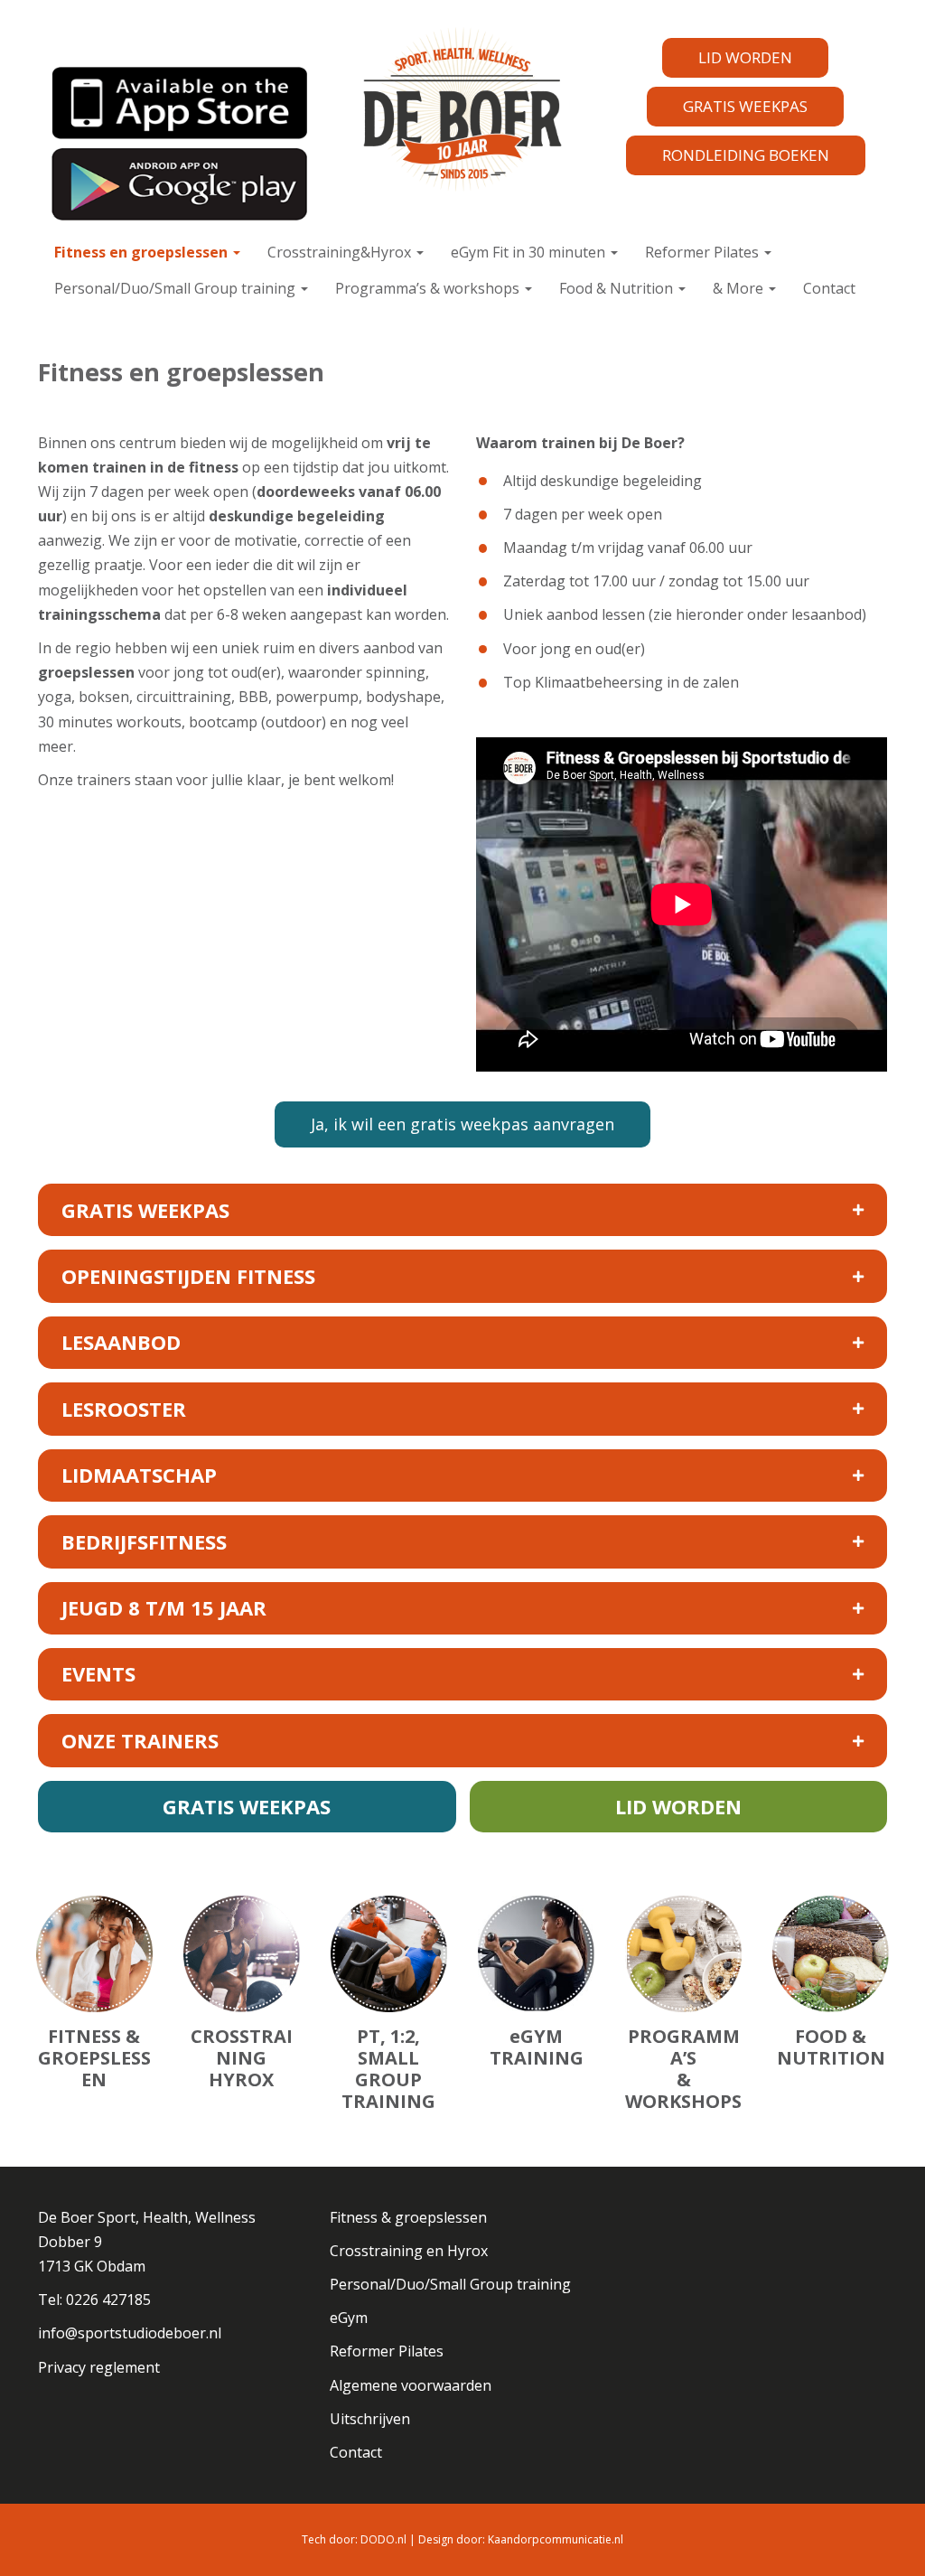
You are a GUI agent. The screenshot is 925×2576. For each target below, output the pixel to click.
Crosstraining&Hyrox (341, 252)
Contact (829, 288)
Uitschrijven (370, 2419)
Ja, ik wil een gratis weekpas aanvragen (462, 1124)
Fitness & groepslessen (408, 2217)
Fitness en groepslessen (143, 252)
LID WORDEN (745, 57)
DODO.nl (383, 2539)
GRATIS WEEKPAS (745, 106)
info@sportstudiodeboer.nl (130, 2333)
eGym (349, 2318)
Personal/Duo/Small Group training (177, 288)
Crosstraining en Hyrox (409, 2251)
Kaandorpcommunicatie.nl (556, 2539)
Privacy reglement (99, 2367)
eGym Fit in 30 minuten (530, 252)
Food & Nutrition (618, 288)
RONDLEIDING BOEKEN (746, 155)
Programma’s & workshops (429, 288)
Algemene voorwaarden (411, 2385)
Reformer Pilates (704, 252)
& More (740, 288)
